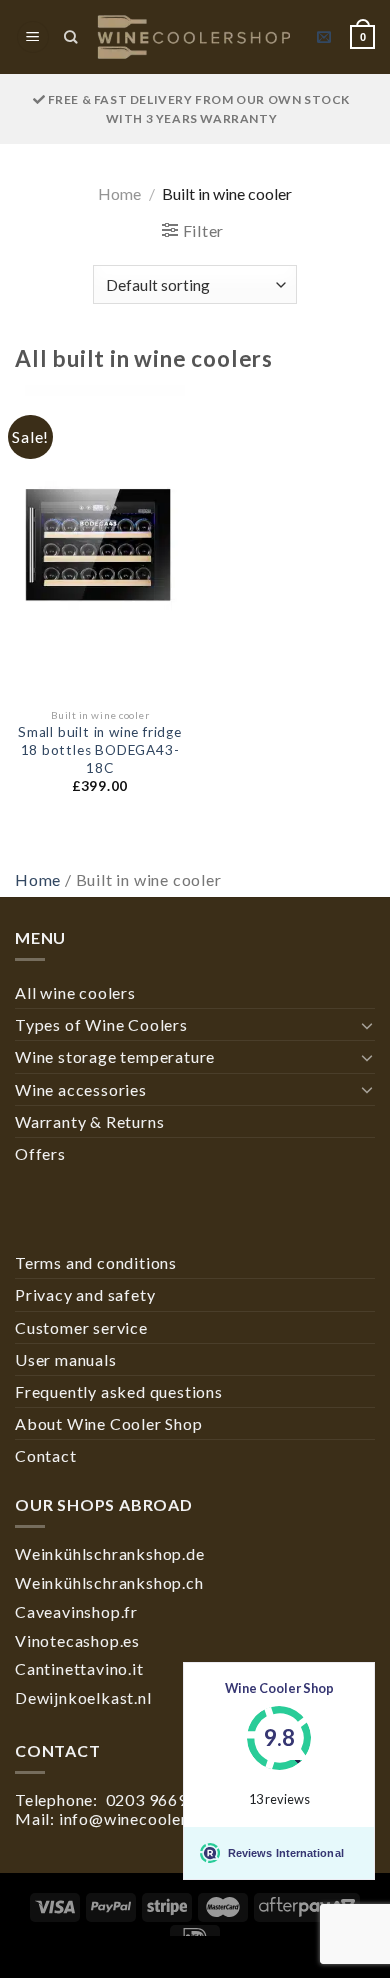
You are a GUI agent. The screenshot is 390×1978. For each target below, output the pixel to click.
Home (119, 193)
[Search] (70, 37)
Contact (46, 1455)
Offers (40, 1153)
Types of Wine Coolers (101, 1024)
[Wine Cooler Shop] (194, 37)
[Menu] (33, 37)
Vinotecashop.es (77, 1640)
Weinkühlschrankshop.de (110, 1553)
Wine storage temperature (115, 1056)
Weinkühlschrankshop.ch (109, 1582)
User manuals (66, 1359)
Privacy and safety (85, 1294)
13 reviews (279, 1799)
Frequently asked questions (119, 1391)
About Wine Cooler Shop (109, 1423)
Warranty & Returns (89, 1121)
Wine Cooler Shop (279, 1688)
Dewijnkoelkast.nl (83, 1697)
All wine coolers (75, 992)
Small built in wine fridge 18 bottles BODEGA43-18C (100, 749)
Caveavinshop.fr (76, 1611)
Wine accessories (81, 1089)
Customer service (81, 1327)
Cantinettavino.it (79, 1668)
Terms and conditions (96, 1262)
